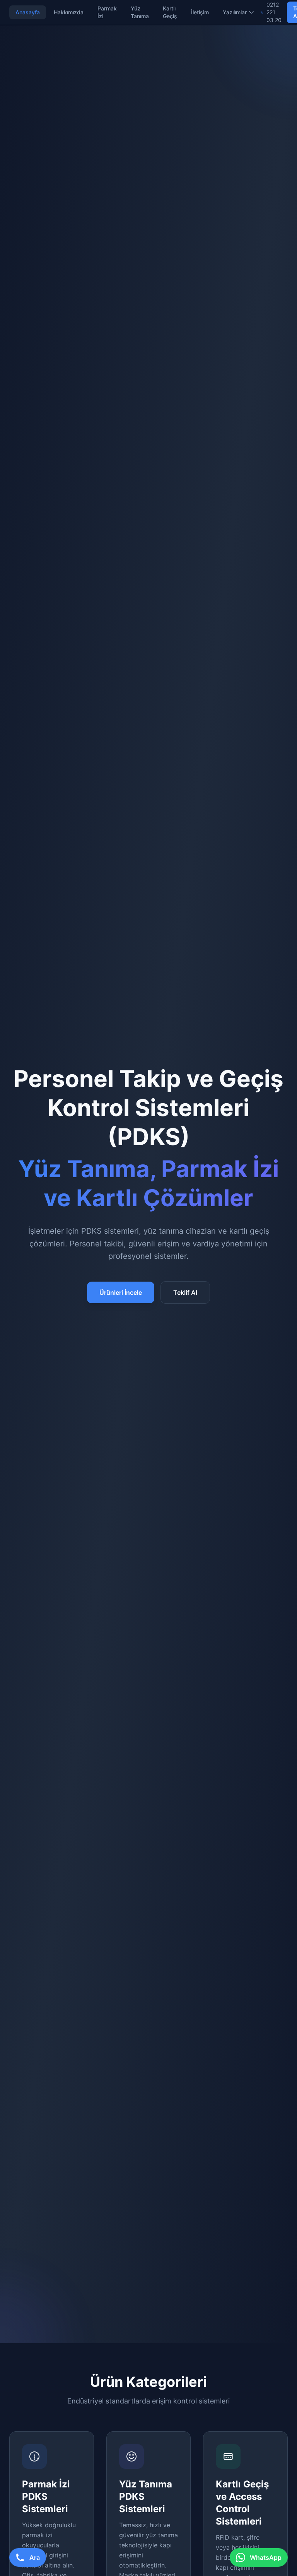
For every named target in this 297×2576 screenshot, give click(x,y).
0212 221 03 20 (274, 12)
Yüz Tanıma (140, 12)
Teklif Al (185, 1292)
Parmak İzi (107, 12)
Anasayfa (28, 12)
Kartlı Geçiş (170, 12)
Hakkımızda (69, 12)
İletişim (200, 12)
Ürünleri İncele (121, 1292)
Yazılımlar (235, 12)
